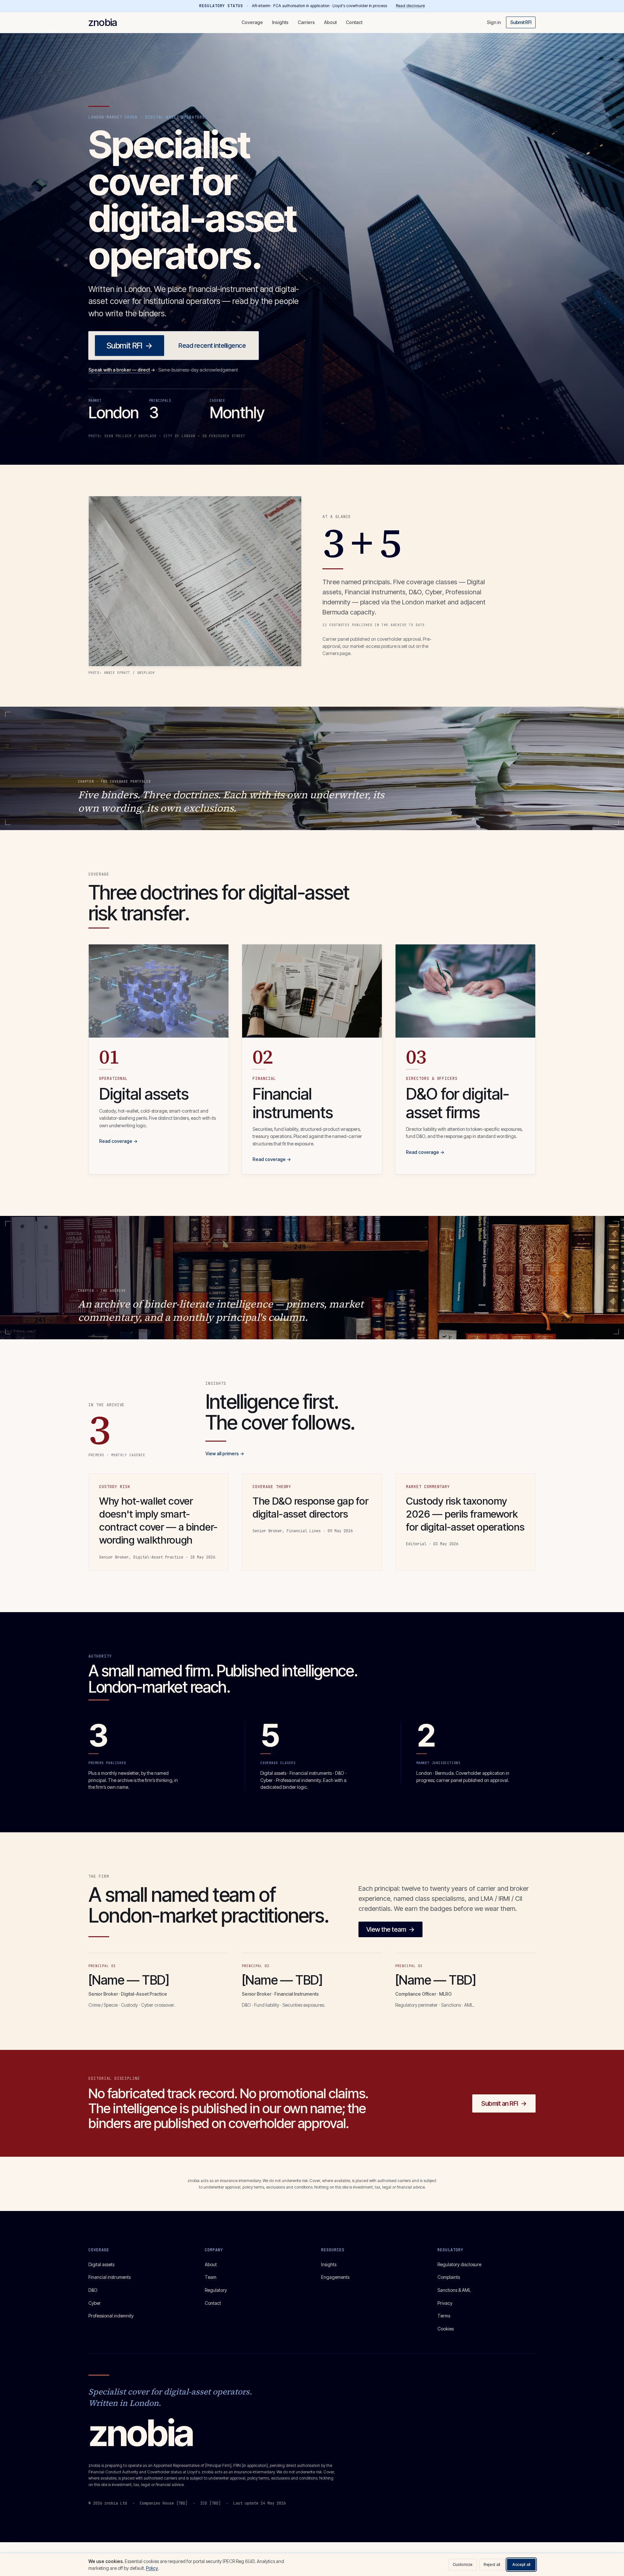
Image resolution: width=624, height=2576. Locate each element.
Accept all (521, 2564)
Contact (354, 22)
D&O (93, 2290)
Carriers (306, 22)
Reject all (492, 2564)
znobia (103, 22)
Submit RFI (521, 22)
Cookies (446, 2329)
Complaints (449, 2277)
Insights (280, 22)
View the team (390, 1929)
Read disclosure (410, 6)
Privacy (445, 2303)
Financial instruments (110, 2277)
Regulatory (216, 2290)
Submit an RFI (504, 2103)
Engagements (335, 2277)
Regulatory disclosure (459, 2264)
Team (211, 2277)
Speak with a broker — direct (122, 370)
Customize (463, 2564)
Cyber (95, 2303)
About (330, 22)
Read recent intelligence (212, 346)
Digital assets (101, 2264)
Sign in (494, 22)
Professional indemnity (111, 2316)
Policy (152, 2568)
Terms (444, 2316)
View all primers (225, 1453)
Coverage (252, 22)
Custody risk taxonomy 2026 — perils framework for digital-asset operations (465, 1514)
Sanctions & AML (454, 2290)
